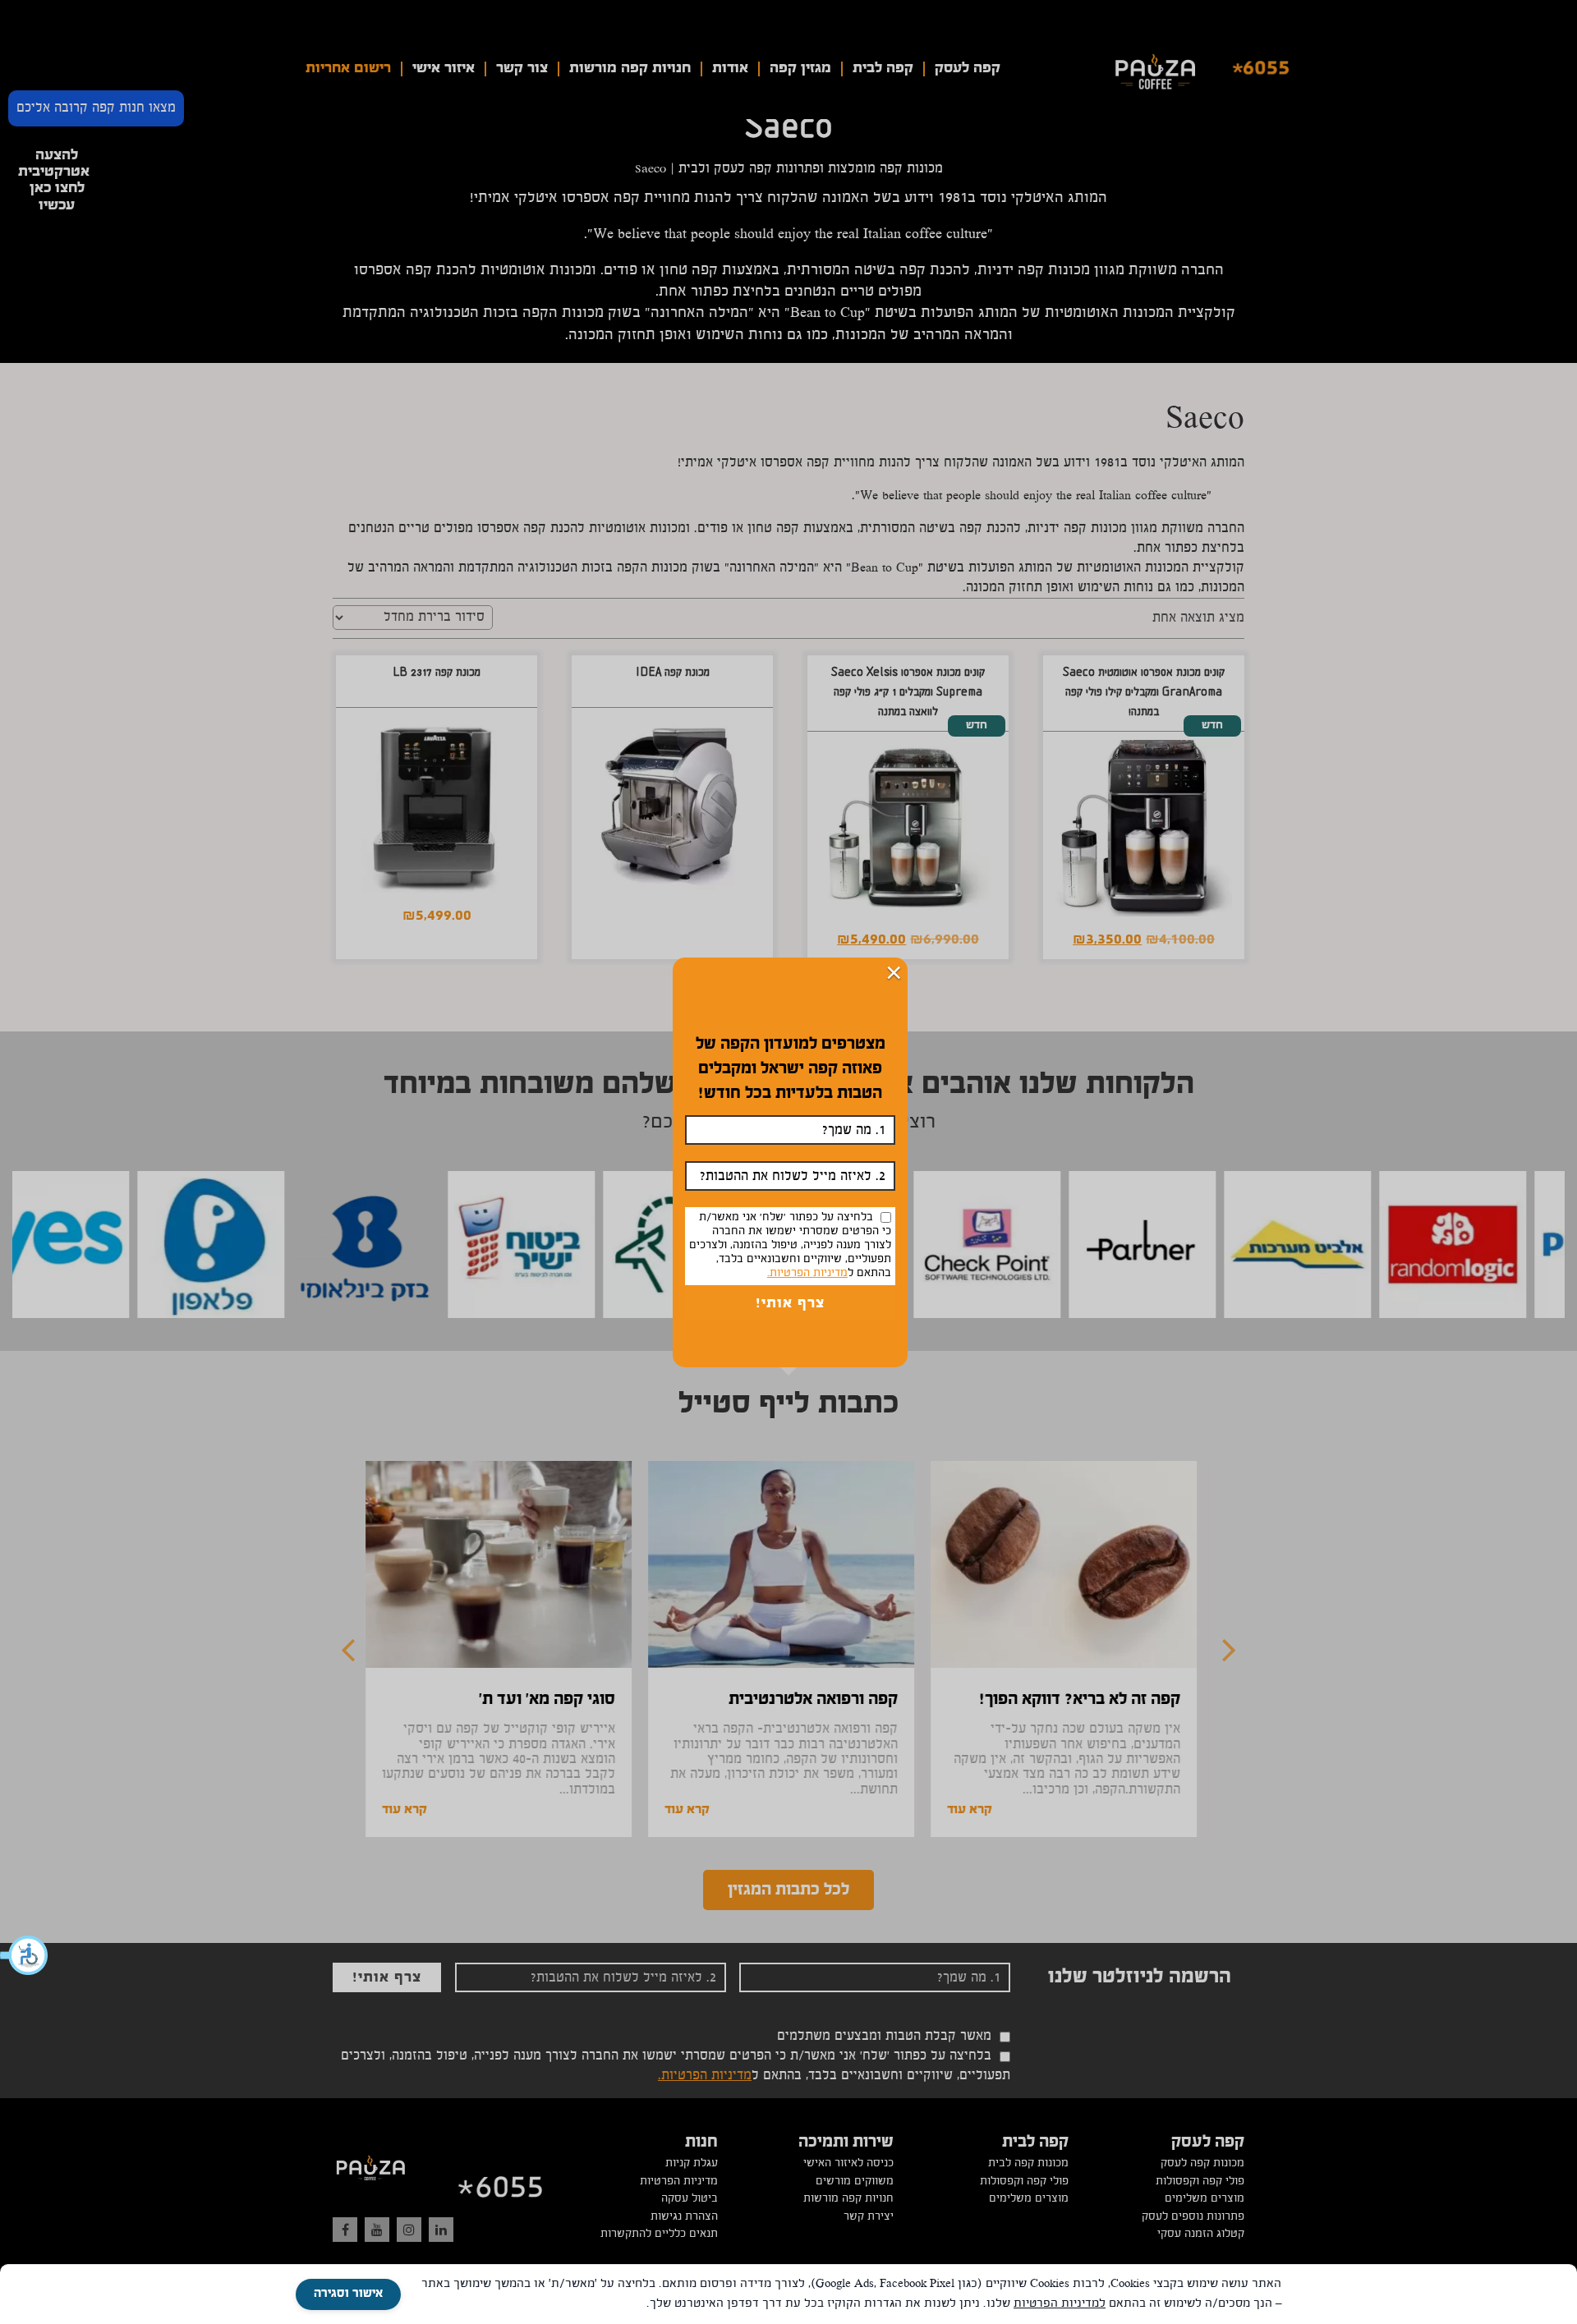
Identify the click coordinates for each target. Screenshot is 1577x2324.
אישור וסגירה (348, 2294)
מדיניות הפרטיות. (807, 1274)
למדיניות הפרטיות (1060, 2304)
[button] (25, 1955)
